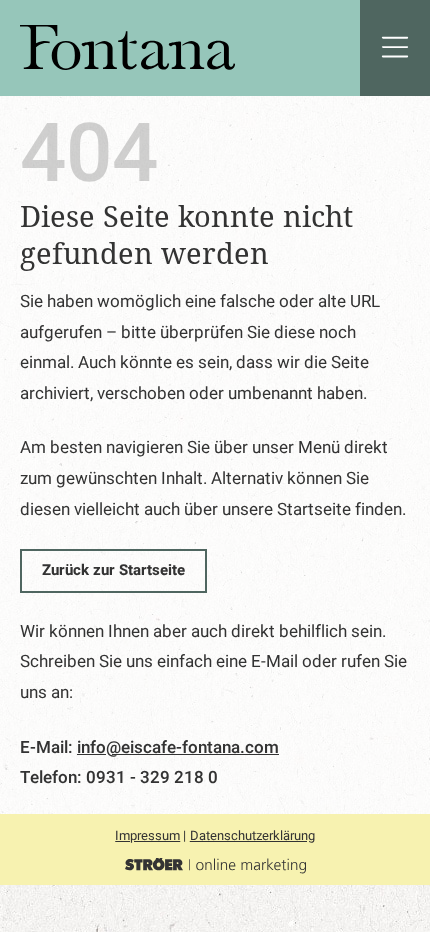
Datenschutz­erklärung (252, 835)
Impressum (147, 835)
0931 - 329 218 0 (152, 777)
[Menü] (395, 48)
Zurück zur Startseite (113, 570)
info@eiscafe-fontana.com (178, 747)
